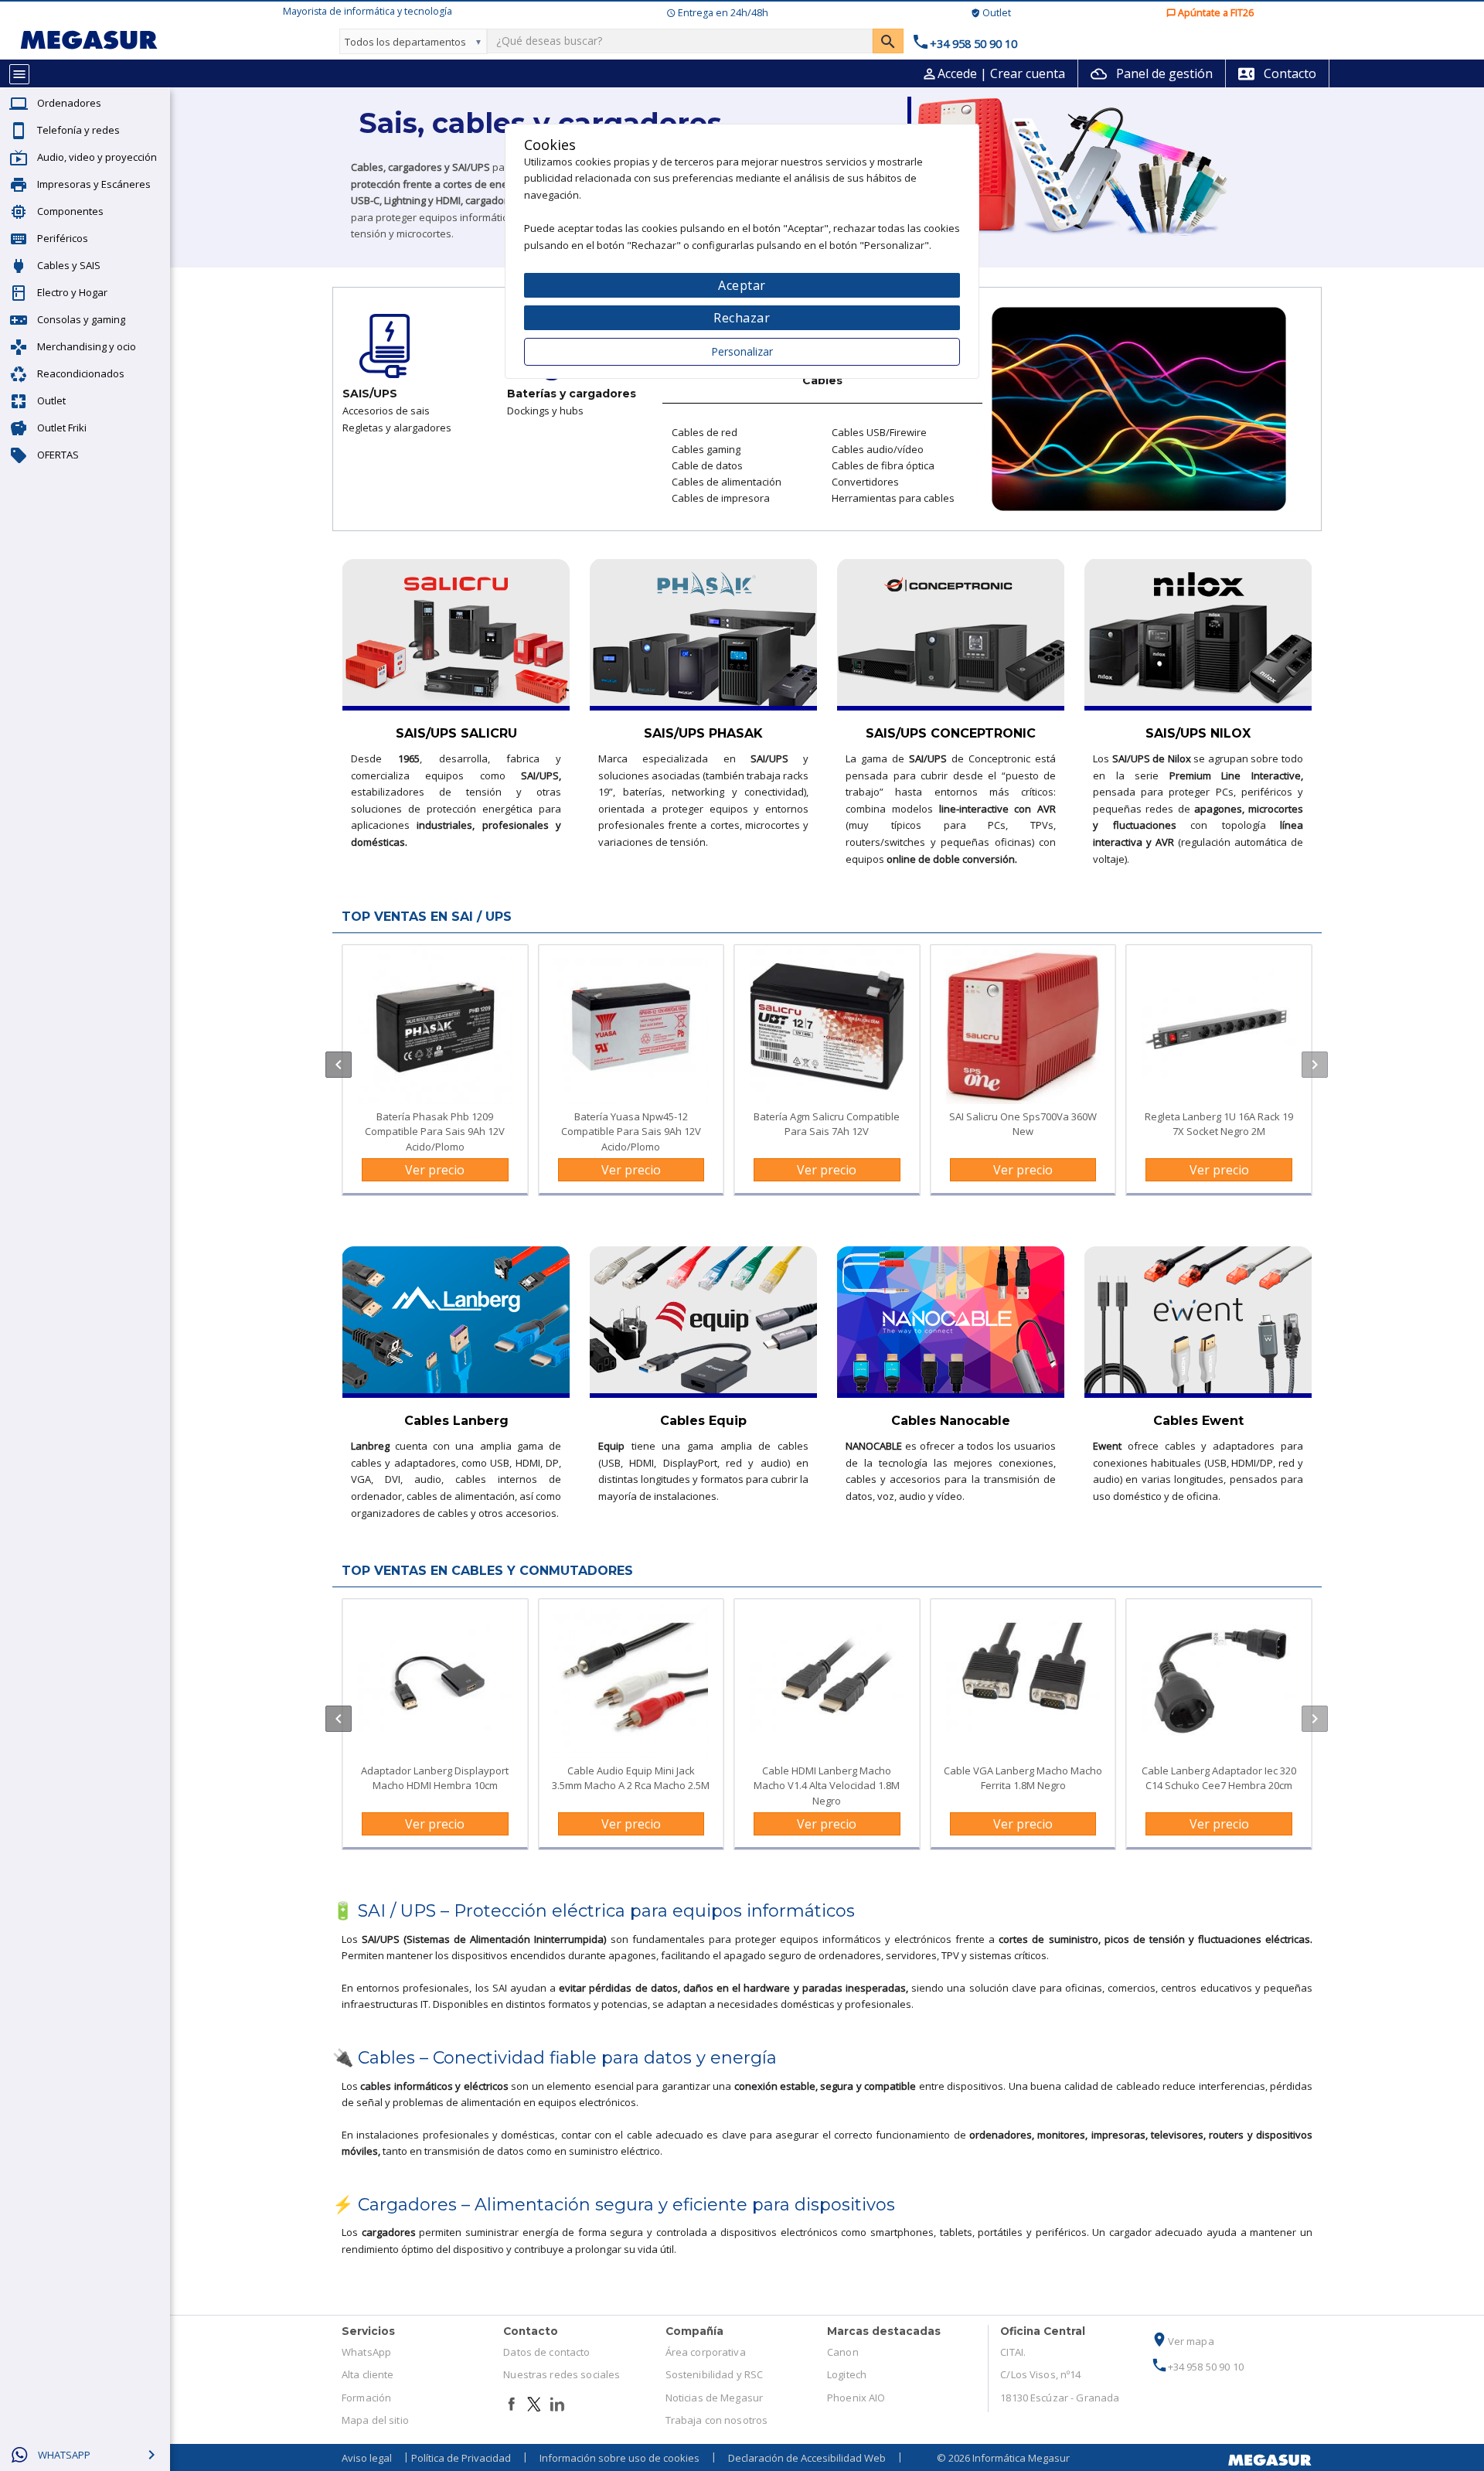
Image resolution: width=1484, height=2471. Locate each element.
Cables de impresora (721, 498)
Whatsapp (64, 2455)
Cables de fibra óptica (883, 465)
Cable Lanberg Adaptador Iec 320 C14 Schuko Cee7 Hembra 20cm (1219, 1778)
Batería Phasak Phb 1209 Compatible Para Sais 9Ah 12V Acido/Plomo (435, 1131)
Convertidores (865, 482)
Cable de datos (707, 465)
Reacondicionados (81, 373)
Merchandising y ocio (87, 346)
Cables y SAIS (69, 265)
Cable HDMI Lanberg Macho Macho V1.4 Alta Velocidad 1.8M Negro (827, 1785)
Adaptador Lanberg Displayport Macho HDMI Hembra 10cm (435, 1778)
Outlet (51, 400)
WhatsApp (366, 2352)
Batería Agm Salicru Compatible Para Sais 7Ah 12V (827, 1124)
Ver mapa (1183, 2341)
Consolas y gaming (81, 319)
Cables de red (705, 432)
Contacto (1277, 73)
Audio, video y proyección (97, 157)
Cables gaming (706, 449)
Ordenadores (69, 103)
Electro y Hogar (72, 292)
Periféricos (63, 238)
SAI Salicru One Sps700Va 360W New (1023, 1124)
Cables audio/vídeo (878, 449)
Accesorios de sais (386, 411)
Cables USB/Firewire (879, 432)
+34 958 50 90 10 (1197, 2367)
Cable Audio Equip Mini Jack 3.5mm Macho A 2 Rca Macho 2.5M (631, 1778)
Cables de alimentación (727, 482)
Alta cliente (368, 2374)
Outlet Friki (62, 428)
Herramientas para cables (893, 498)
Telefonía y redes (78, 130)
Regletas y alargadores (397, 428)
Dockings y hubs (545, 411)
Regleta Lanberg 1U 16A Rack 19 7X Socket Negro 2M (1219, 1124)
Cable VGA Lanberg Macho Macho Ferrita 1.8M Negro (1023, 1778)
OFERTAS (58, 455)
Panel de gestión (1152, 73)
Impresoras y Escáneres (94, 184)
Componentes (70, 211)
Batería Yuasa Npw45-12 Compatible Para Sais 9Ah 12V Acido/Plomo (631, 1131)
